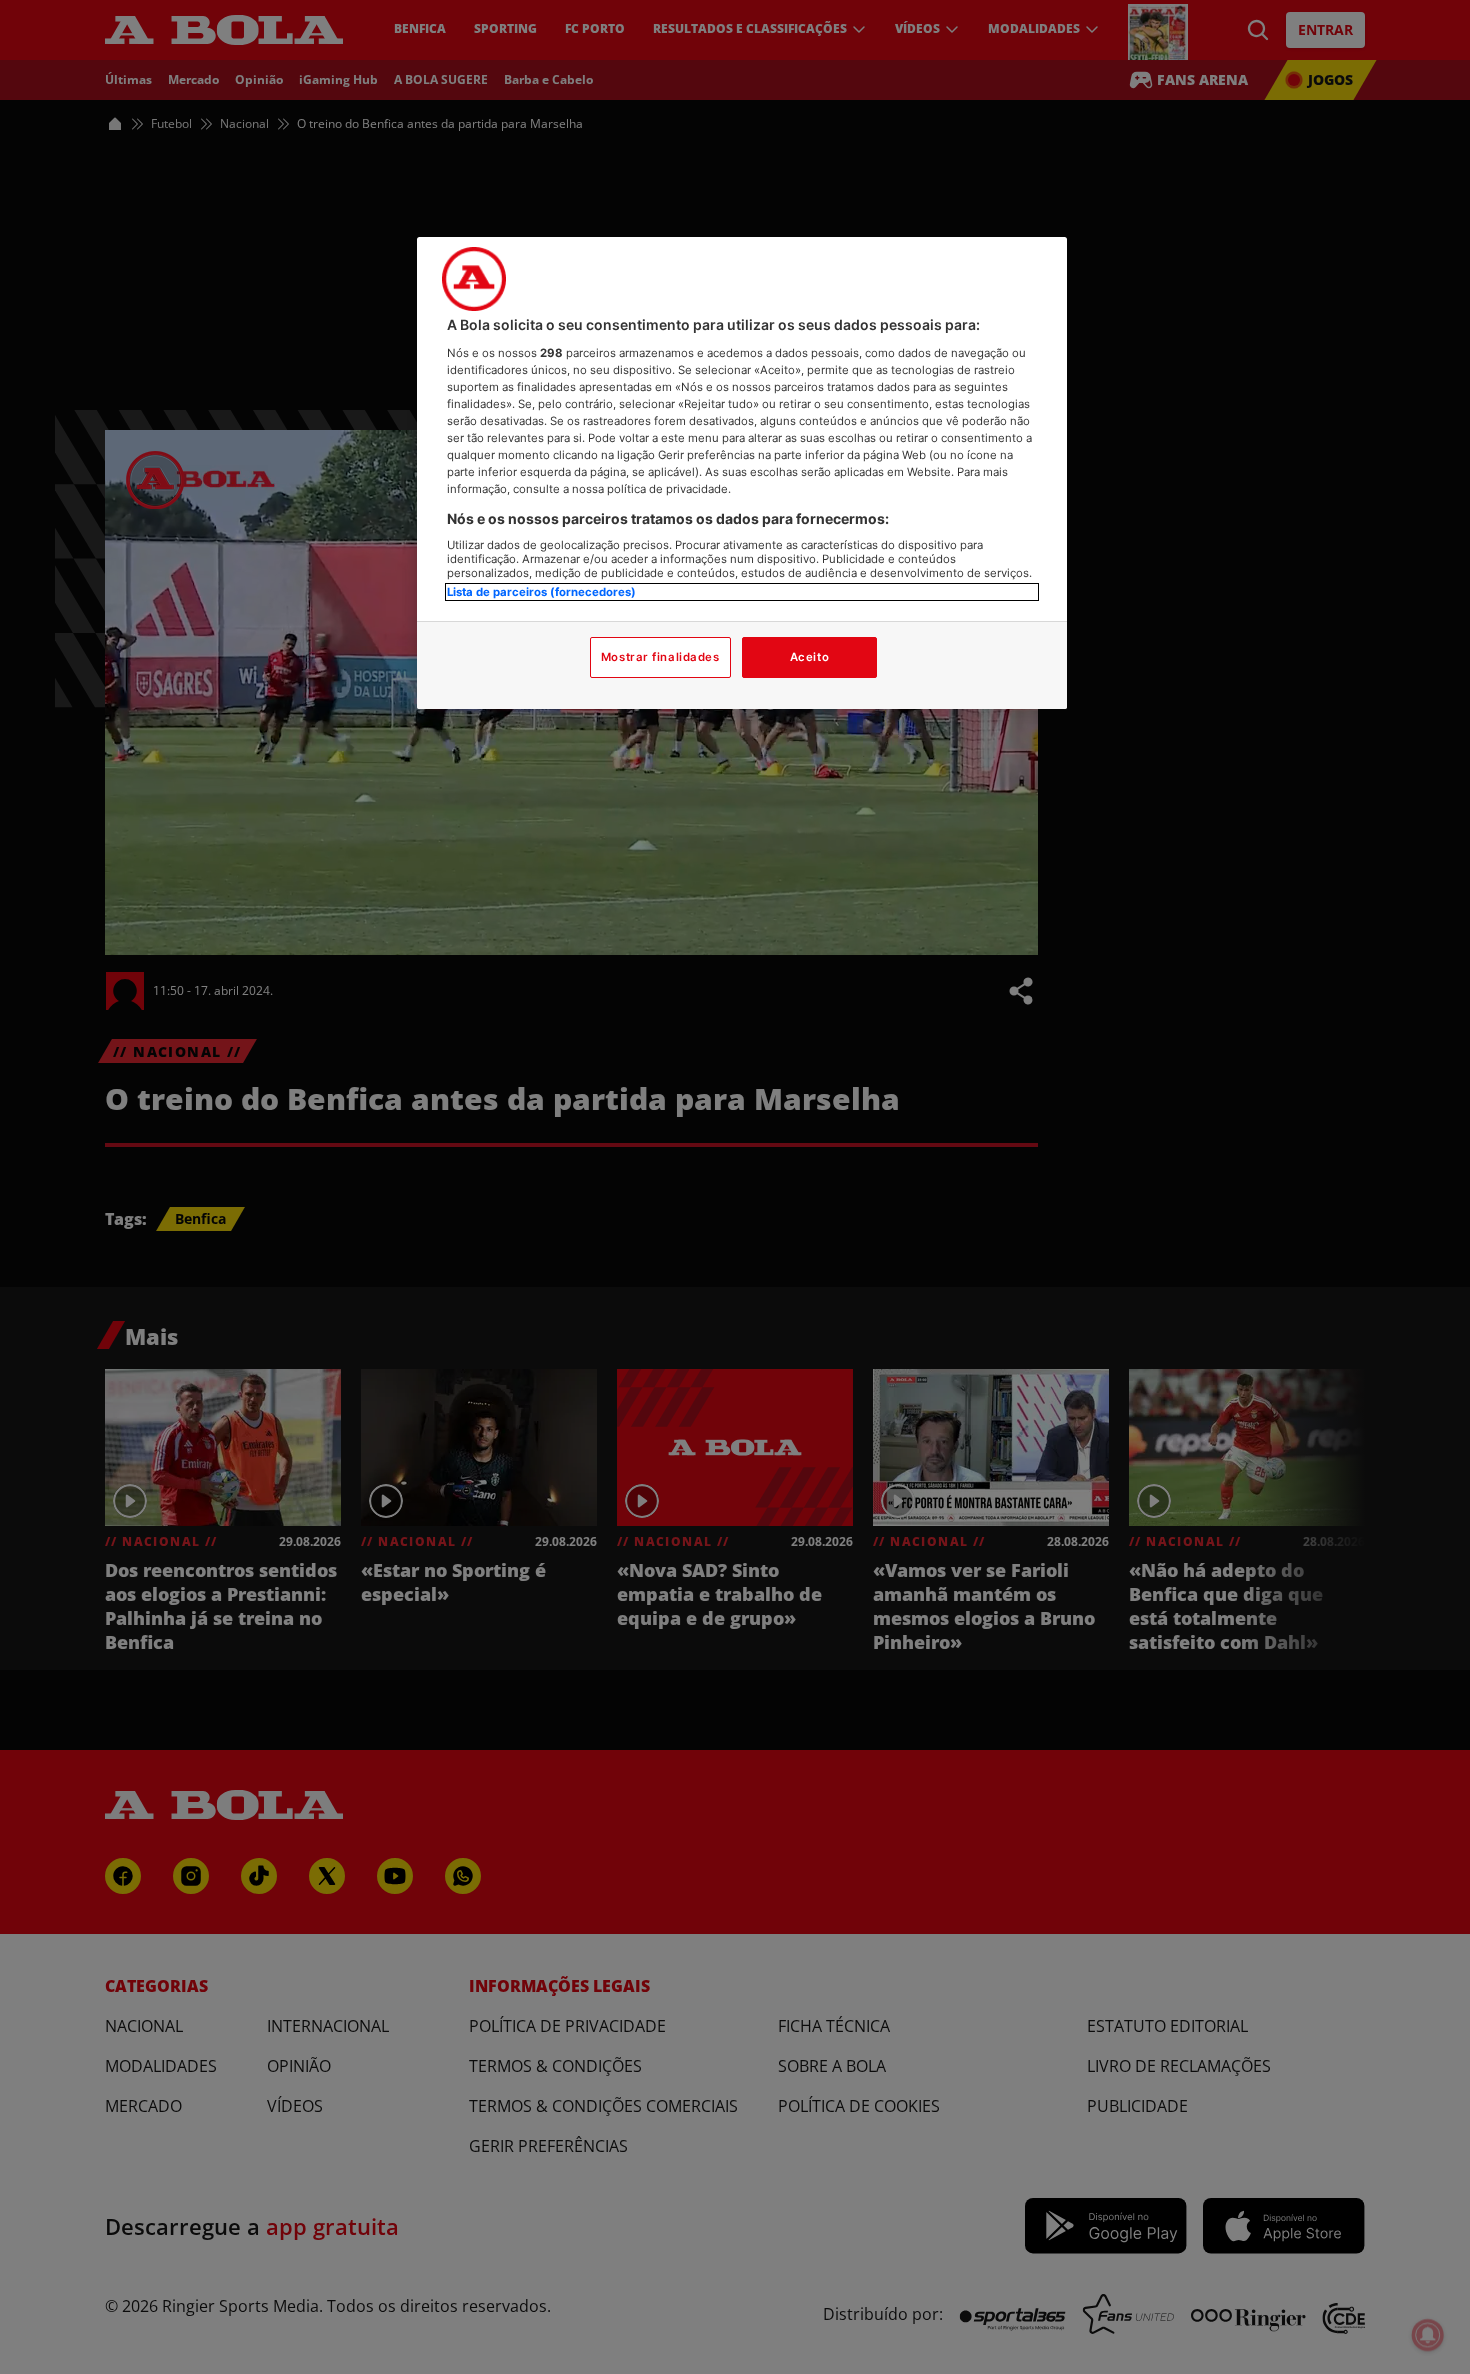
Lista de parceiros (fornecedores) (541, 592)
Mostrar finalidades (660, 657)
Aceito (809, 657)
